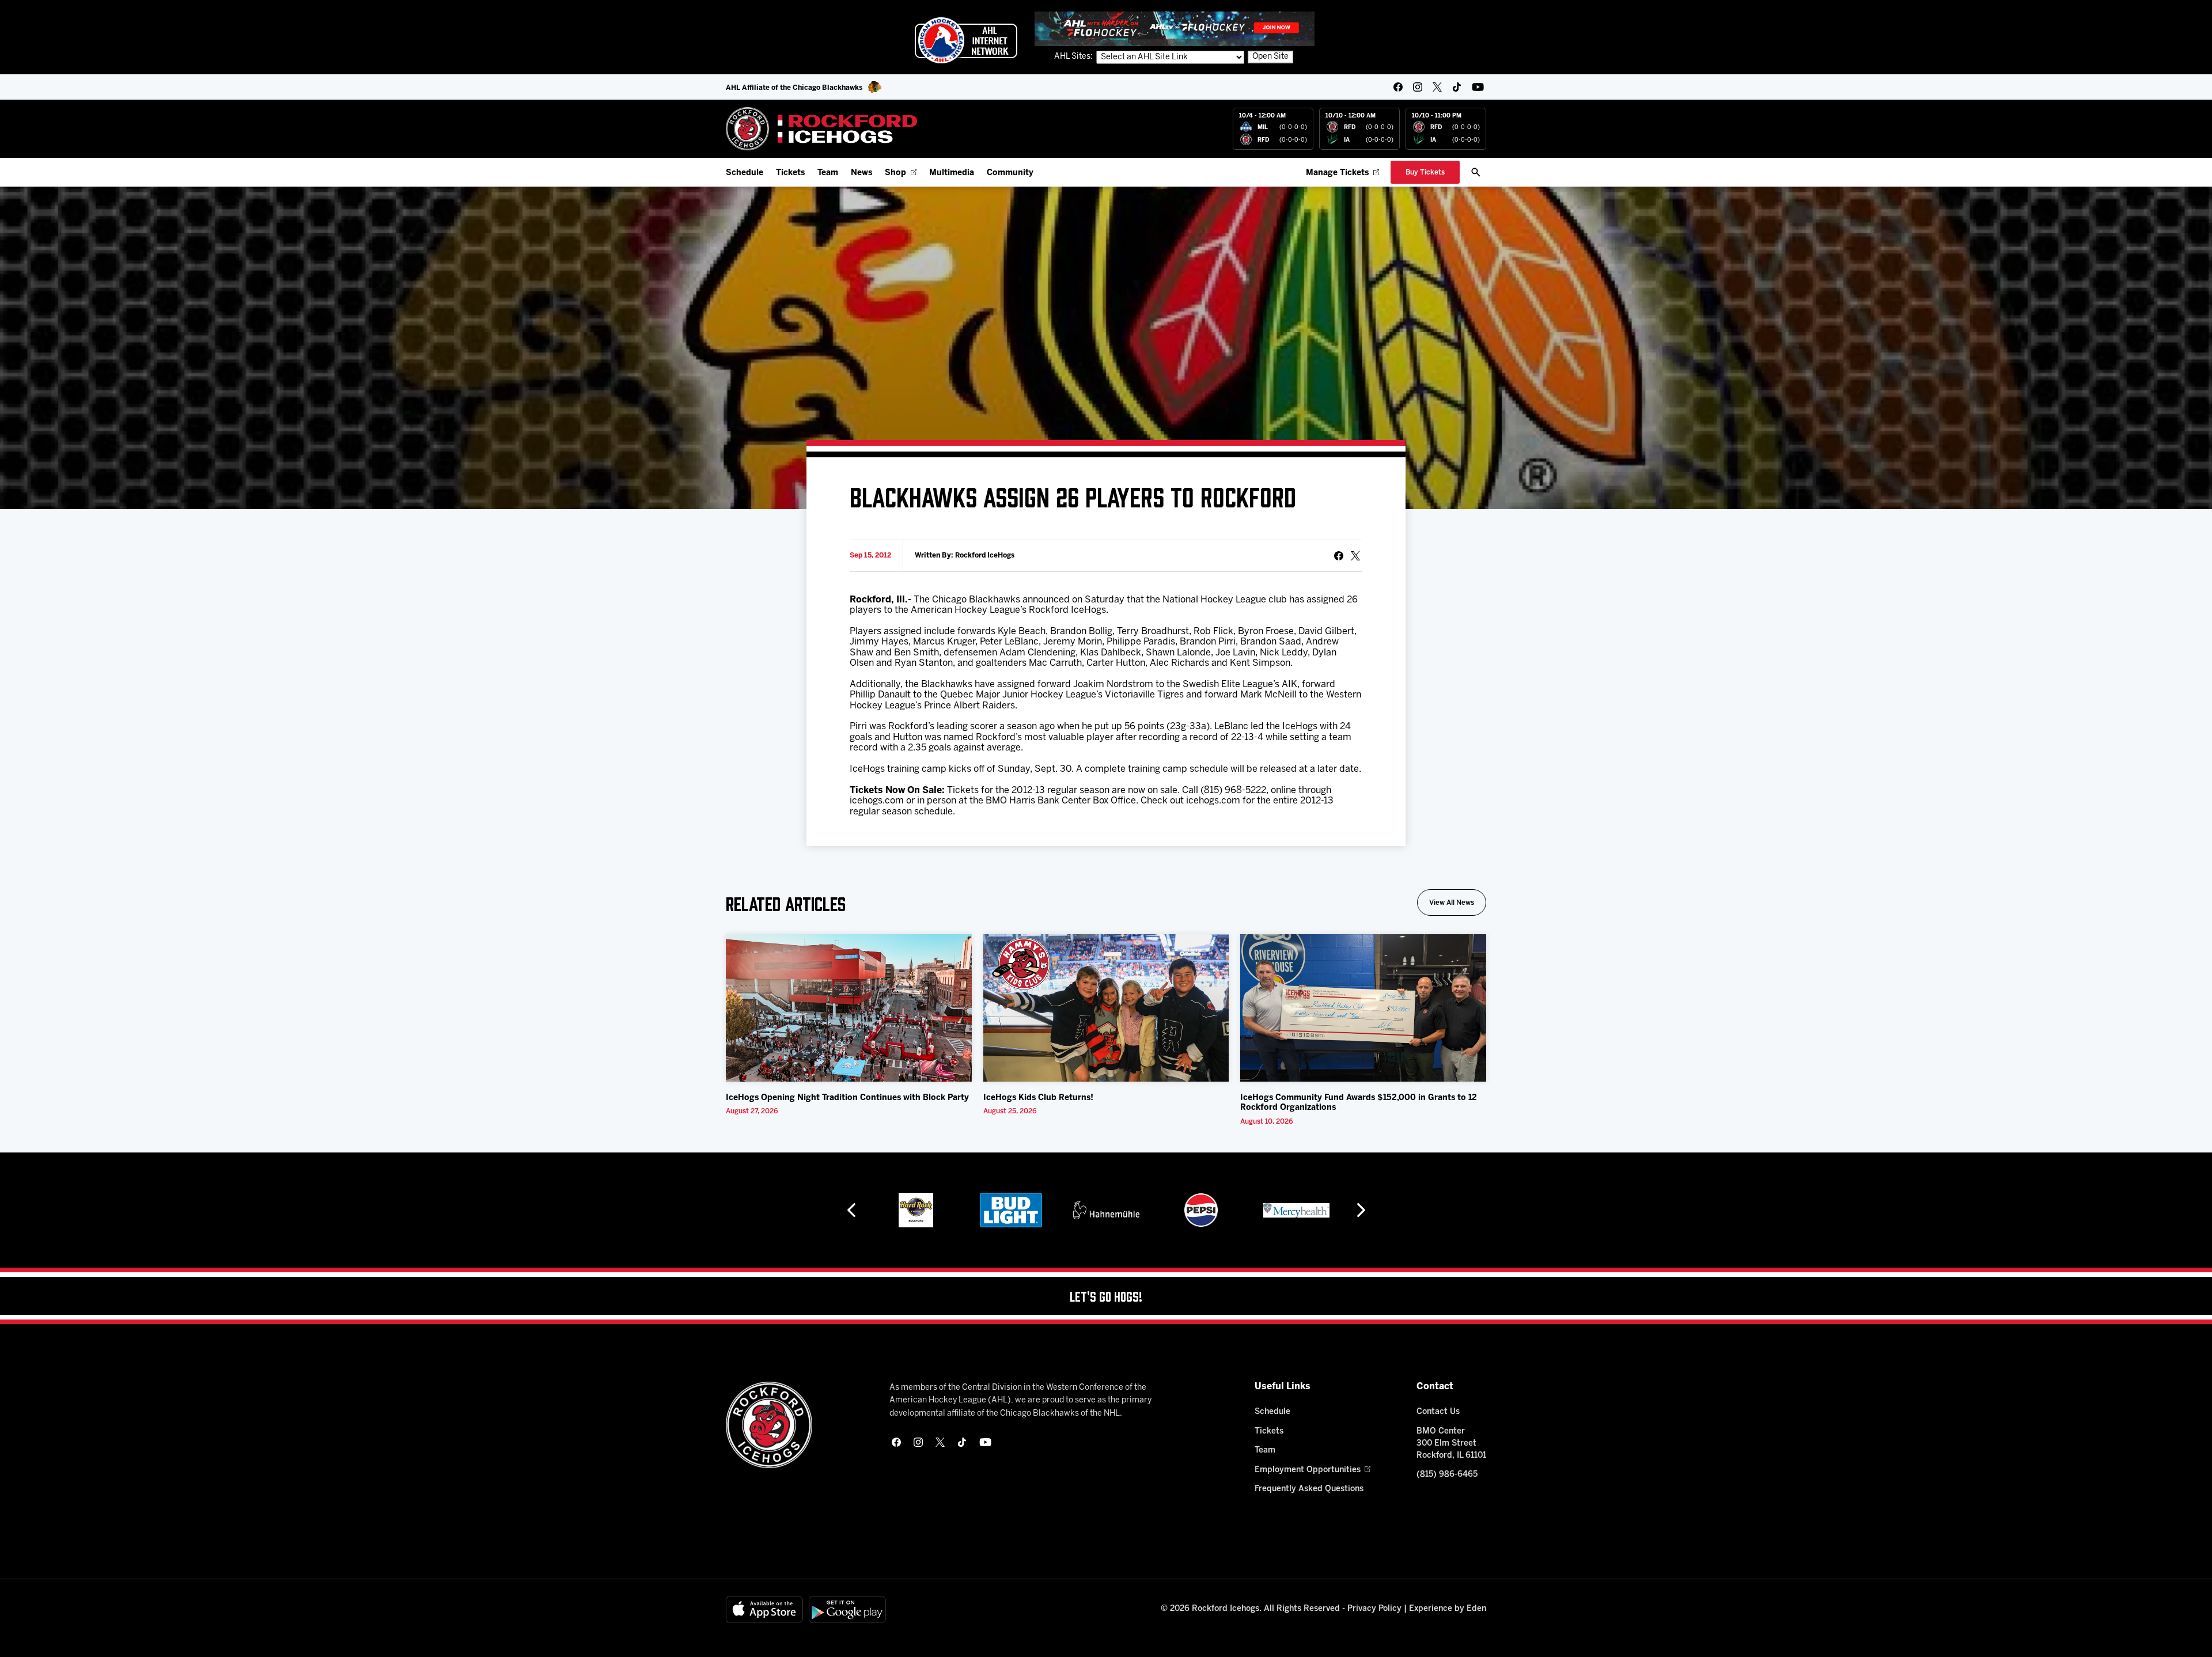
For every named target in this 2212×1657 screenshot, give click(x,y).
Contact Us (1438, 1412)
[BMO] (1296, 1210)
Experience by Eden (1448, 1609)
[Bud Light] (916, 1210)
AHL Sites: (1074, 57)
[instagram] (1418, 87)
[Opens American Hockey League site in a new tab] (966, 40)
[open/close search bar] (1476, 172)
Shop (895, 173)
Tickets (790, 173)
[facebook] (1398, 87)
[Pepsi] (1106, 1210)
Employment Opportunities (1308, 1470)
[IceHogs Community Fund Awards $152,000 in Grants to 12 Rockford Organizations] (1363, 1008)
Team (828, 173)
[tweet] (1355, 556)
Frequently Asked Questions (1309, 1489)
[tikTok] (1457, 87)
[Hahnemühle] (1011, 1210)
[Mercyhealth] (1201, 1210)
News (861, 173)
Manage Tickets (1337, 173)
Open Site (1270, 57)
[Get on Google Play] (847, 1609)
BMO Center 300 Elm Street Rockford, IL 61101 (1451, 1444)
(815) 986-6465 (1447, 1475)
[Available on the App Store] (764, 1609)
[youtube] (1478, 87)
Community (1010, 173)
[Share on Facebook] (1339, 556)
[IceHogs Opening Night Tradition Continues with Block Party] (849, 1008)
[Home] (822, 129)
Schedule (745, 173)
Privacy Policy (1374, 1609)
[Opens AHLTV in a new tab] (1175, 29)
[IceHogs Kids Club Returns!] (1106, 1008)
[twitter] (1437, 87)
